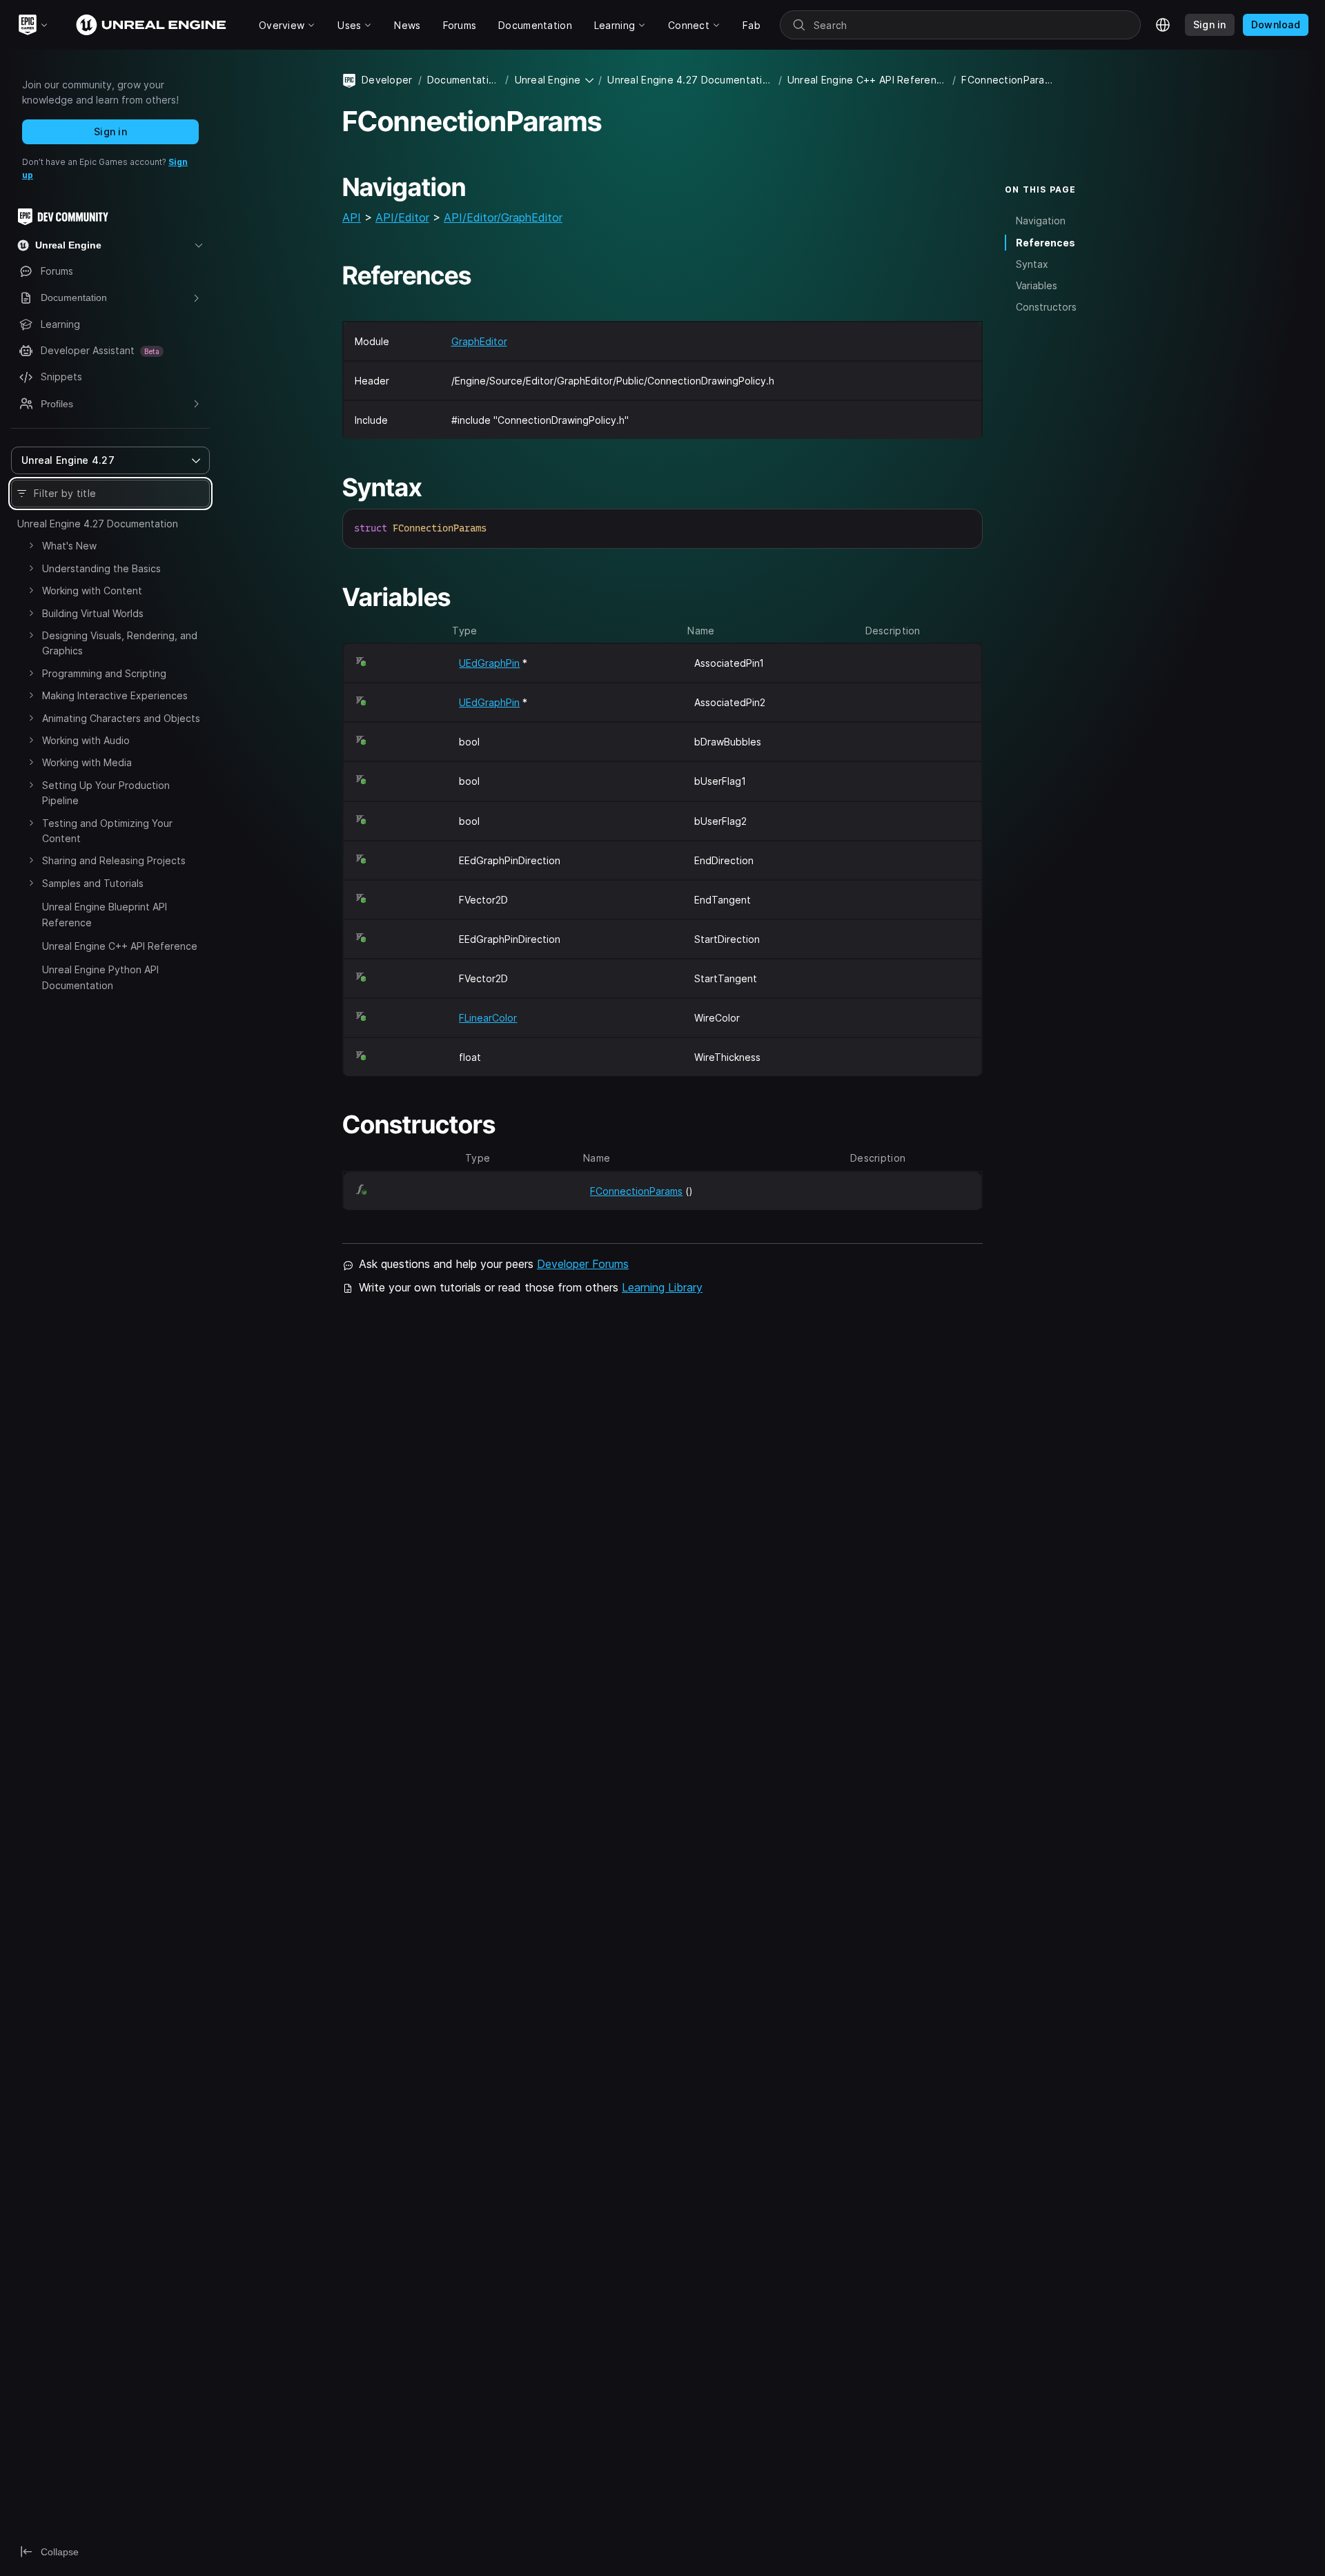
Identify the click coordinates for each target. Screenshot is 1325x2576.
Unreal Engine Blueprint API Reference (105, 914)
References (1046, 243)
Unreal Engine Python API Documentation (100, 977)
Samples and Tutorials (93, 883)
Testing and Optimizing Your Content (107, 831)
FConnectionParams (636, 1191)
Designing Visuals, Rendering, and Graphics (120, 643)
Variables (1037, 285)
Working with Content (92, 591)
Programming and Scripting (104, 673)
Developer (387, 80)
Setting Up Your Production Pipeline (106, 793)
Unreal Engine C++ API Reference (120, 946)
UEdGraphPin (489, 663)
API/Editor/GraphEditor (503, 217)
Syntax (1032, 264)
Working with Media (87, 762)
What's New (69, 546)
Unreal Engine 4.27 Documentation (98, 524)
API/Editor (402, 217)
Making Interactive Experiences (115, 695)
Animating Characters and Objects (121, 718)
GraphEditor (479, 341)
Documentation (463, 80)
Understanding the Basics (101, 568)
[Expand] (31, 545)
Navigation (1041, 221)
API (352, 217)
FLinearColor (488, 1018)
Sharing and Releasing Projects (114, 860)
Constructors (1046, 307)
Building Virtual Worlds (93, 613)
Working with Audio (86, 740)
